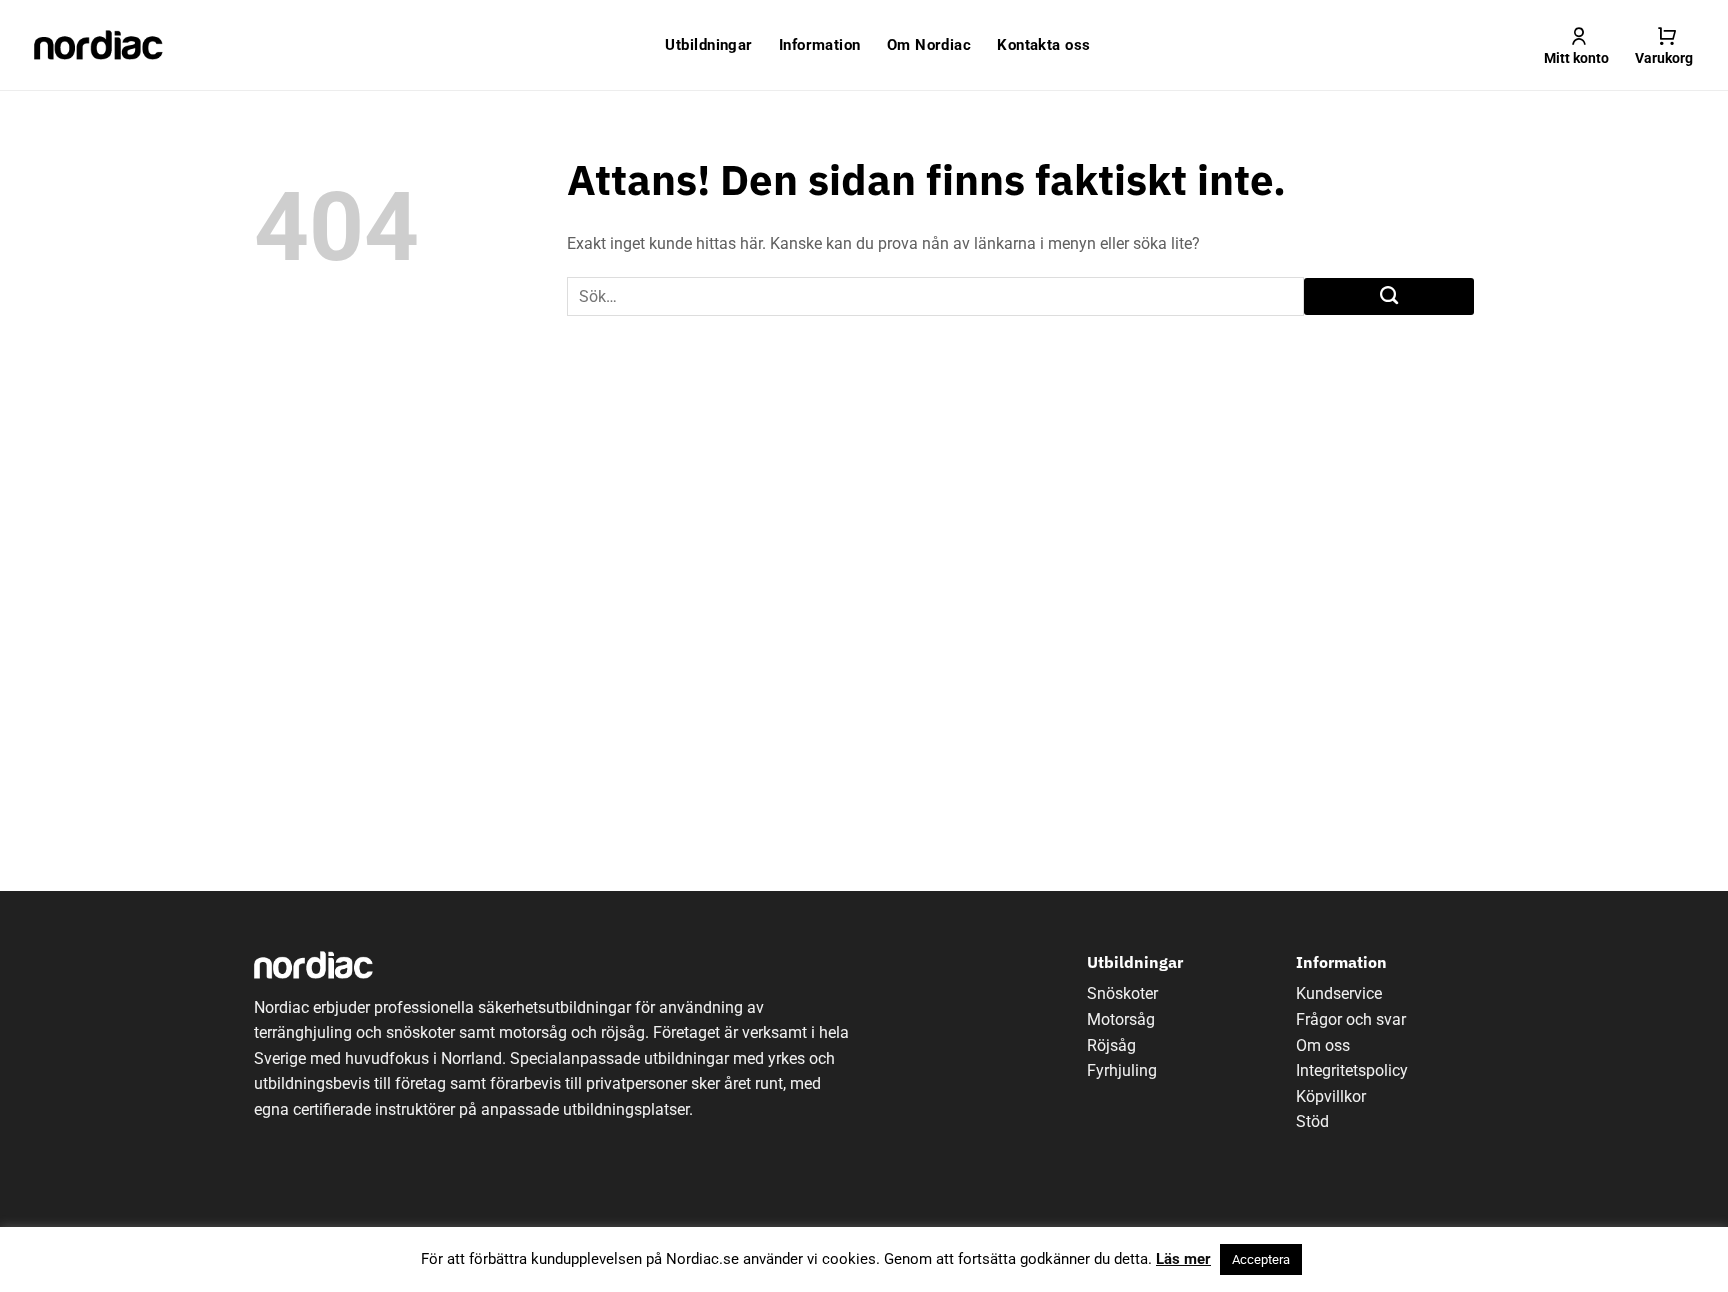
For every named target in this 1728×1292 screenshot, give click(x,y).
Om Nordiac (929, 45)
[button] (1664, 45)
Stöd (1312, 1121)
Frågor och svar (1351, 1019)
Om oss (1323, 1045)
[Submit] (1389, 297)
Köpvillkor (1331, 1096)
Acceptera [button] (1261, 1259)
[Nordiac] (98, 45)
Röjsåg (1111, 1045)
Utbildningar (708, 45)
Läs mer (1183, 1259)
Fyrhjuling (1122, 1070)
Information (820, 45)
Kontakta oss (1043, 45)
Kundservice (1339, 993)
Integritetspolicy (1352, 1070)
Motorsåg (1121, 1019)
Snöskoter (1122, 993)
